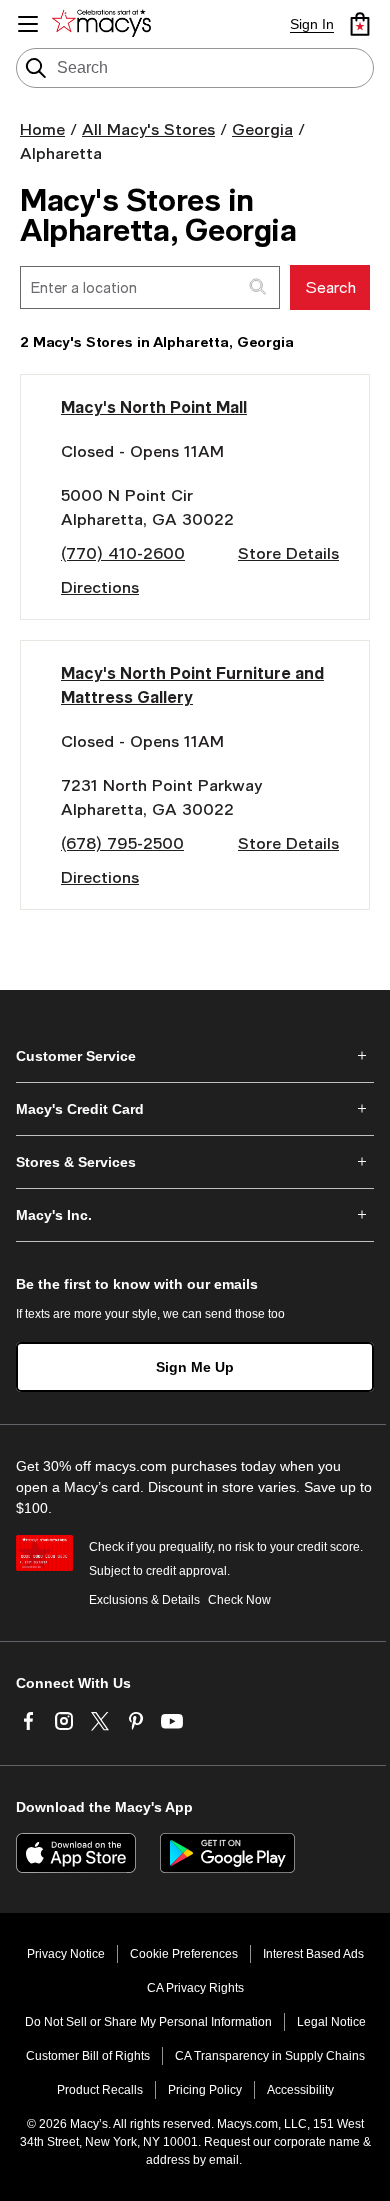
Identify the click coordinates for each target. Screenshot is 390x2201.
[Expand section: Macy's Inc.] (195, 1215)
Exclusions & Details (144, 1600)
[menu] (28, 24)
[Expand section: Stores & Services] (195, 1162)
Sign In (312, 24)
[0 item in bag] (360, 24)
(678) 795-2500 (122, 842)
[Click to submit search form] (258, 287)
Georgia (262, 128)
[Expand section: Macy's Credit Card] (195, 1109)
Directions (100, 586)
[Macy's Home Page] (105, 24)
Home (42, 128)
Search (330, 287)
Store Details (288, 552)
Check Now (239, 1600)
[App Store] (76, 1853)
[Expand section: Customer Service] (195, 1056)
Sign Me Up (195, 1367)
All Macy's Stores (148, 128)
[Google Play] (227, 1853)
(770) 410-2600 (123, 552)
